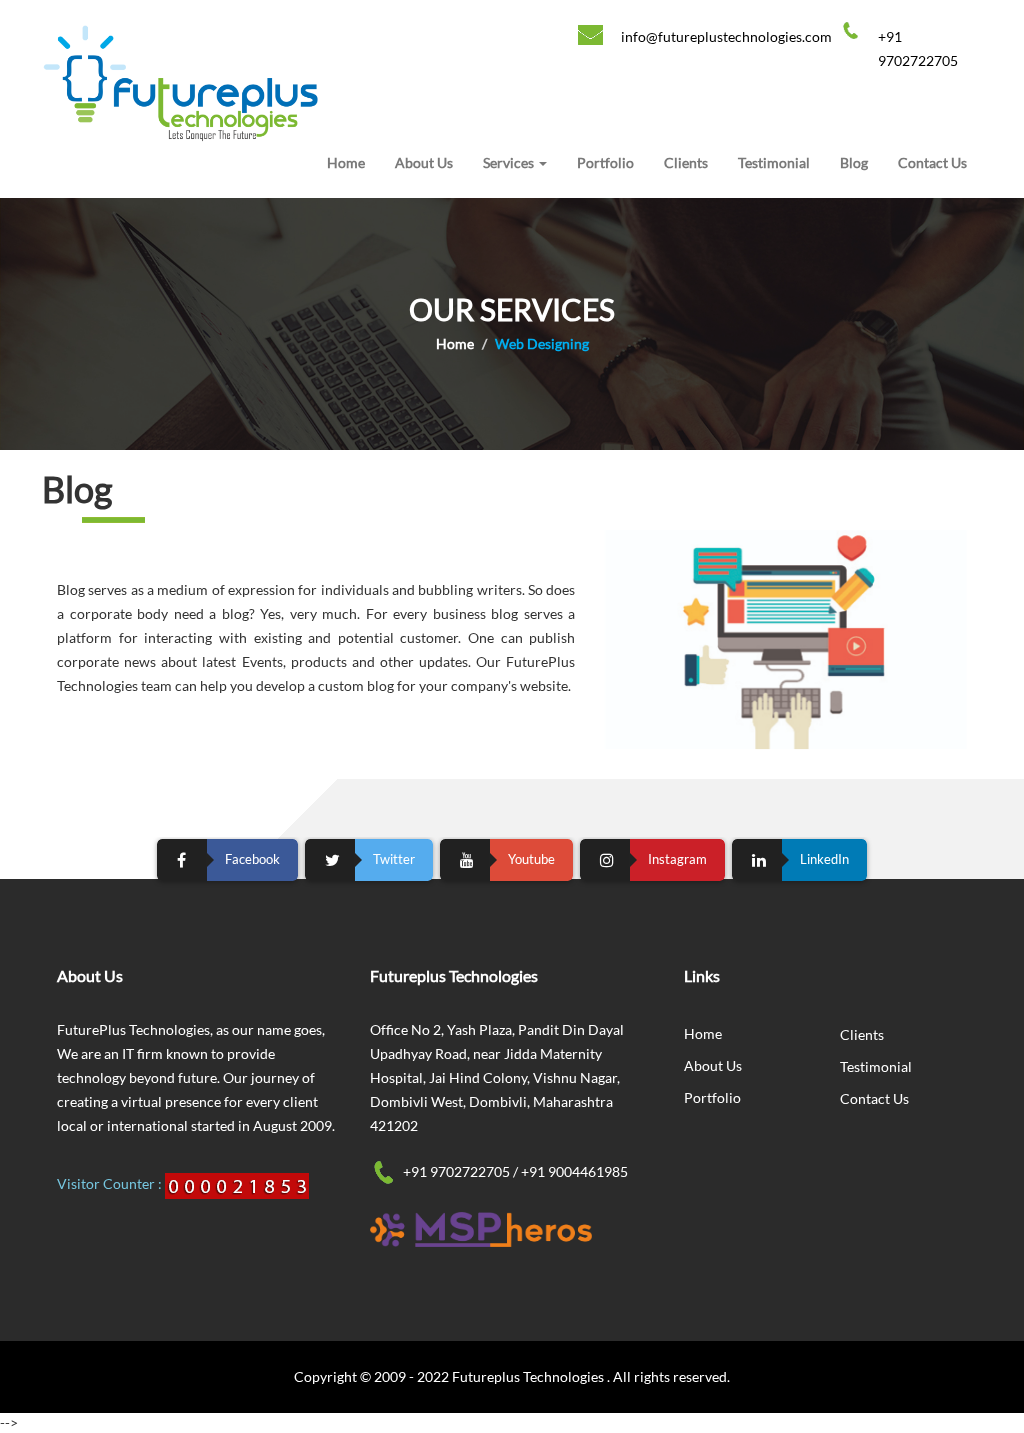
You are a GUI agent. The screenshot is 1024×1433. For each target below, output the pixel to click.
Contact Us (932, 162)
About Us (424, 162)
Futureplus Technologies (529, 1376)
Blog (854, 162)
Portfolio (605, 162)
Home (346, 162)
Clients (686, 162)
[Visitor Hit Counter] (237, 1183)
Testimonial (774, 162)
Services (510, 162)
